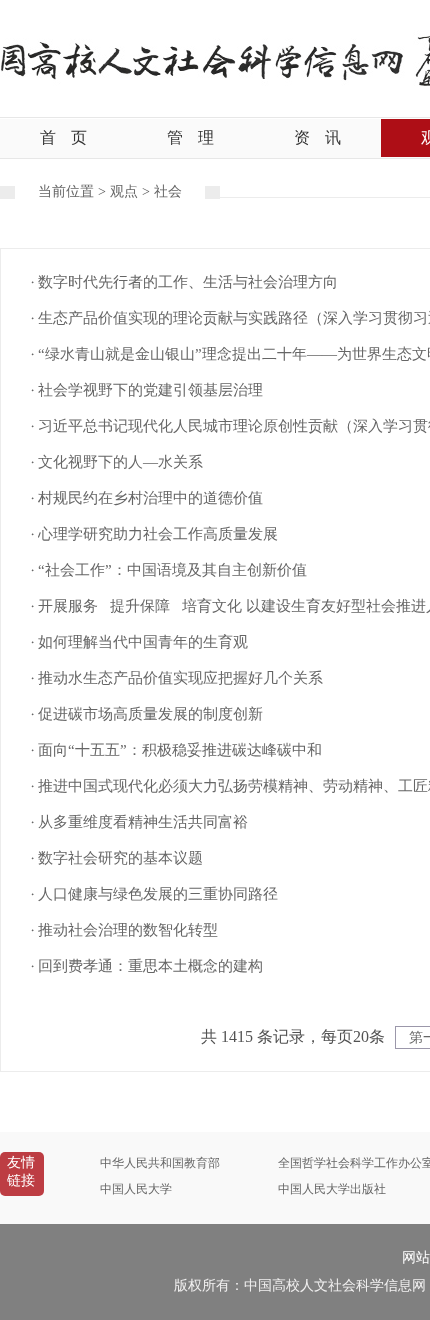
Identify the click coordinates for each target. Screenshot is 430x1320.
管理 (190, 137)
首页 (63, 137)
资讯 (317, 137)
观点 (124, 191)
